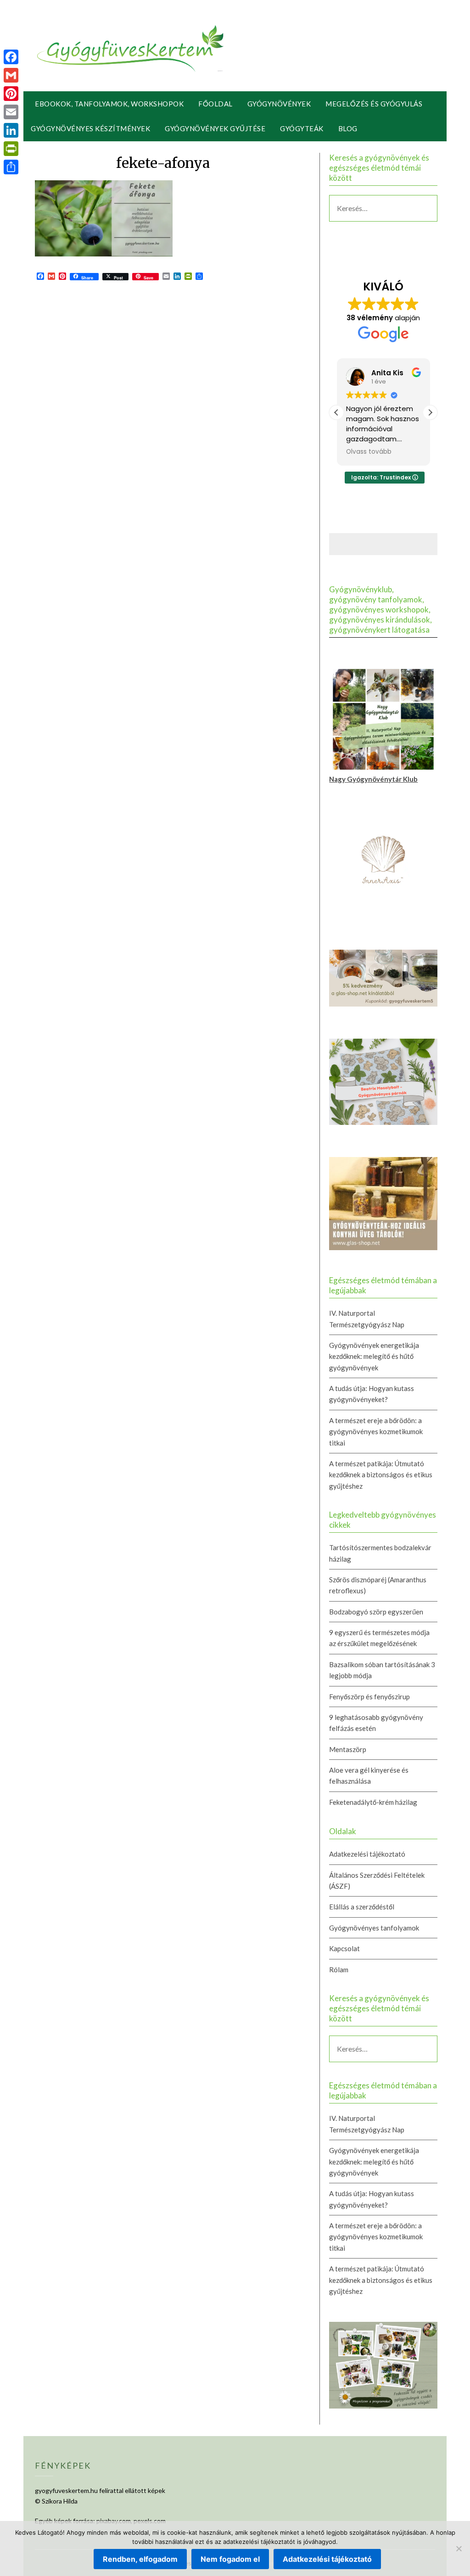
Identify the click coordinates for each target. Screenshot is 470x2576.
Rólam (339, 1970)
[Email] (11, 112)
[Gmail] (11, 75)
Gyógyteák (302, 128)
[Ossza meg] (11, 167)
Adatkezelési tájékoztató (367, 1854)
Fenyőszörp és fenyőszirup (369, 1697)
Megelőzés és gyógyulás (374, 104)
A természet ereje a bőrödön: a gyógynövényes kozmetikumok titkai (376, 1432)
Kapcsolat (344, 1948)
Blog (348, 128)
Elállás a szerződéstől (362, 1907)
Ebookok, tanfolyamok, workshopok (109, 104)
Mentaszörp (348, 1749)
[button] (430, 412)
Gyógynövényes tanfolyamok (374, 1928)
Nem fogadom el (230, 2559)
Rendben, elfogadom (140, 2559)
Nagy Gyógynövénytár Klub (373, 779)
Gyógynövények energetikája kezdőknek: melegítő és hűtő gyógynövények (374, 1356)
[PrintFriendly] (11, 149)
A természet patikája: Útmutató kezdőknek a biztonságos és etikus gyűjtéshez (381, 1475)
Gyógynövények (279, 104)
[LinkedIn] (11, 130)
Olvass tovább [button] (369, 452)
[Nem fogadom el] (459, 2548)
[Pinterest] (11, 94)
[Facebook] (11, 57)
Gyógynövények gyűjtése (215, 128)
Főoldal (215, 104)
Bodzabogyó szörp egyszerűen (376, 1612)
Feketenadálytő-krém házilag (373, 1802)
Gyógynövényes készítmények (90, 128)
